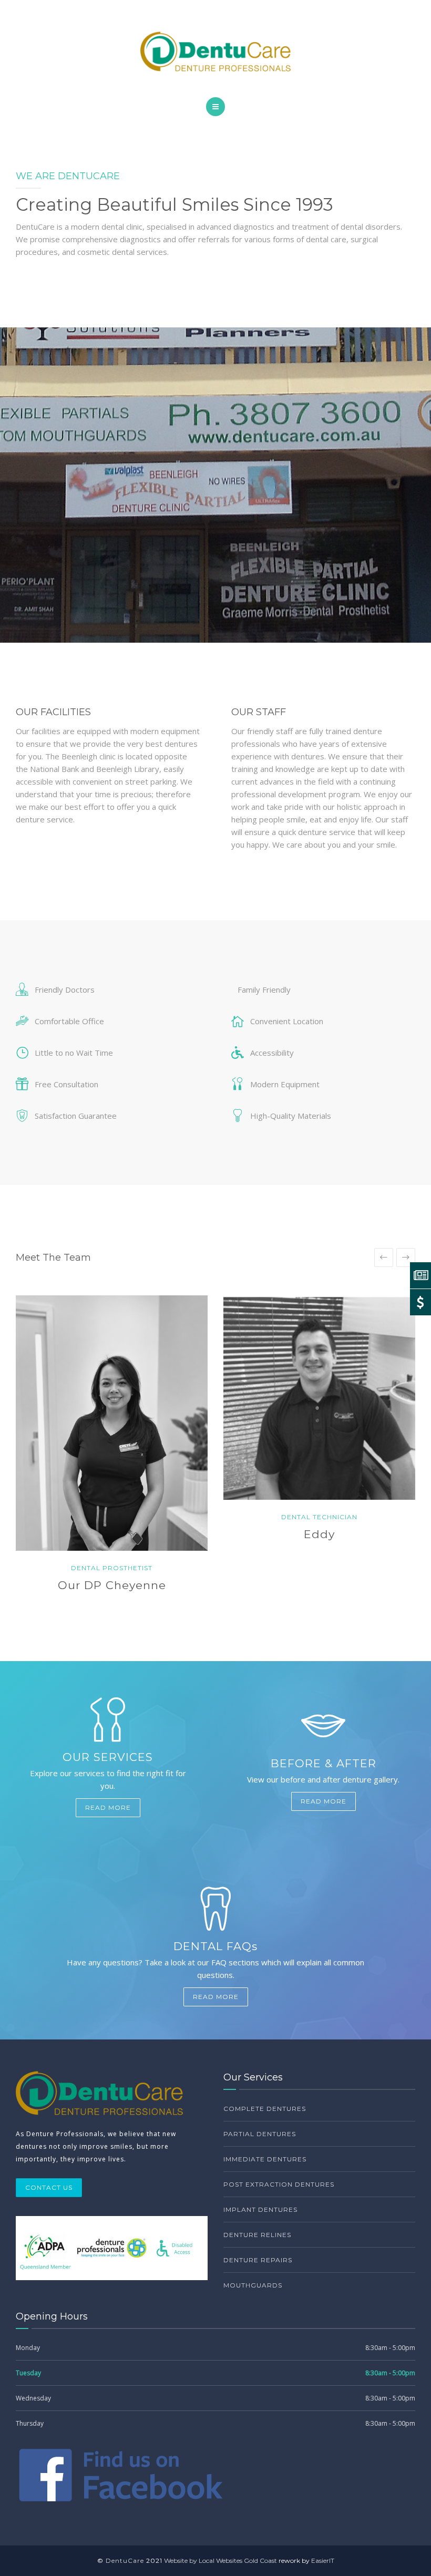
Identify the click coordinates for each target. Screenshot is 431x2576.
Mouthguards (253, 2285)
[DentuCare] (215, 51)
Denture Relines (257, 2235)
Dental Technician (319, 1517)
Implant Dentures (260, 2209)
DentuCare (125, 2560)
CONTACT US (49, 2187)
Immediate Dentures (265, 2159)
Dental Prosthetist (112, 1568)
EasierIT (323, 2560)
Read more (108, 1807)
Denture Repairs (258, 2260)
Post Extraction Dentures (279, 2184)
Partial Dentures (260, 2134)
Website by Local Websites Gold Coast (220, 2560)
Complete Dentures (265, 2109)
